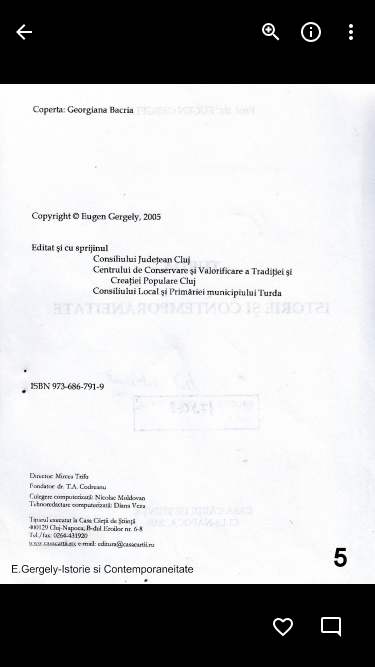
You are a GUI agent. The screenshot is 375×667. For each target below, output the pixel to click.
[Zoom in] (271, 32)
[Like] (283, 627)
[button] (56, 334)
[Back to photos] (24, 32)
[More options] (351, 32)
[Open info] (311, 32)
